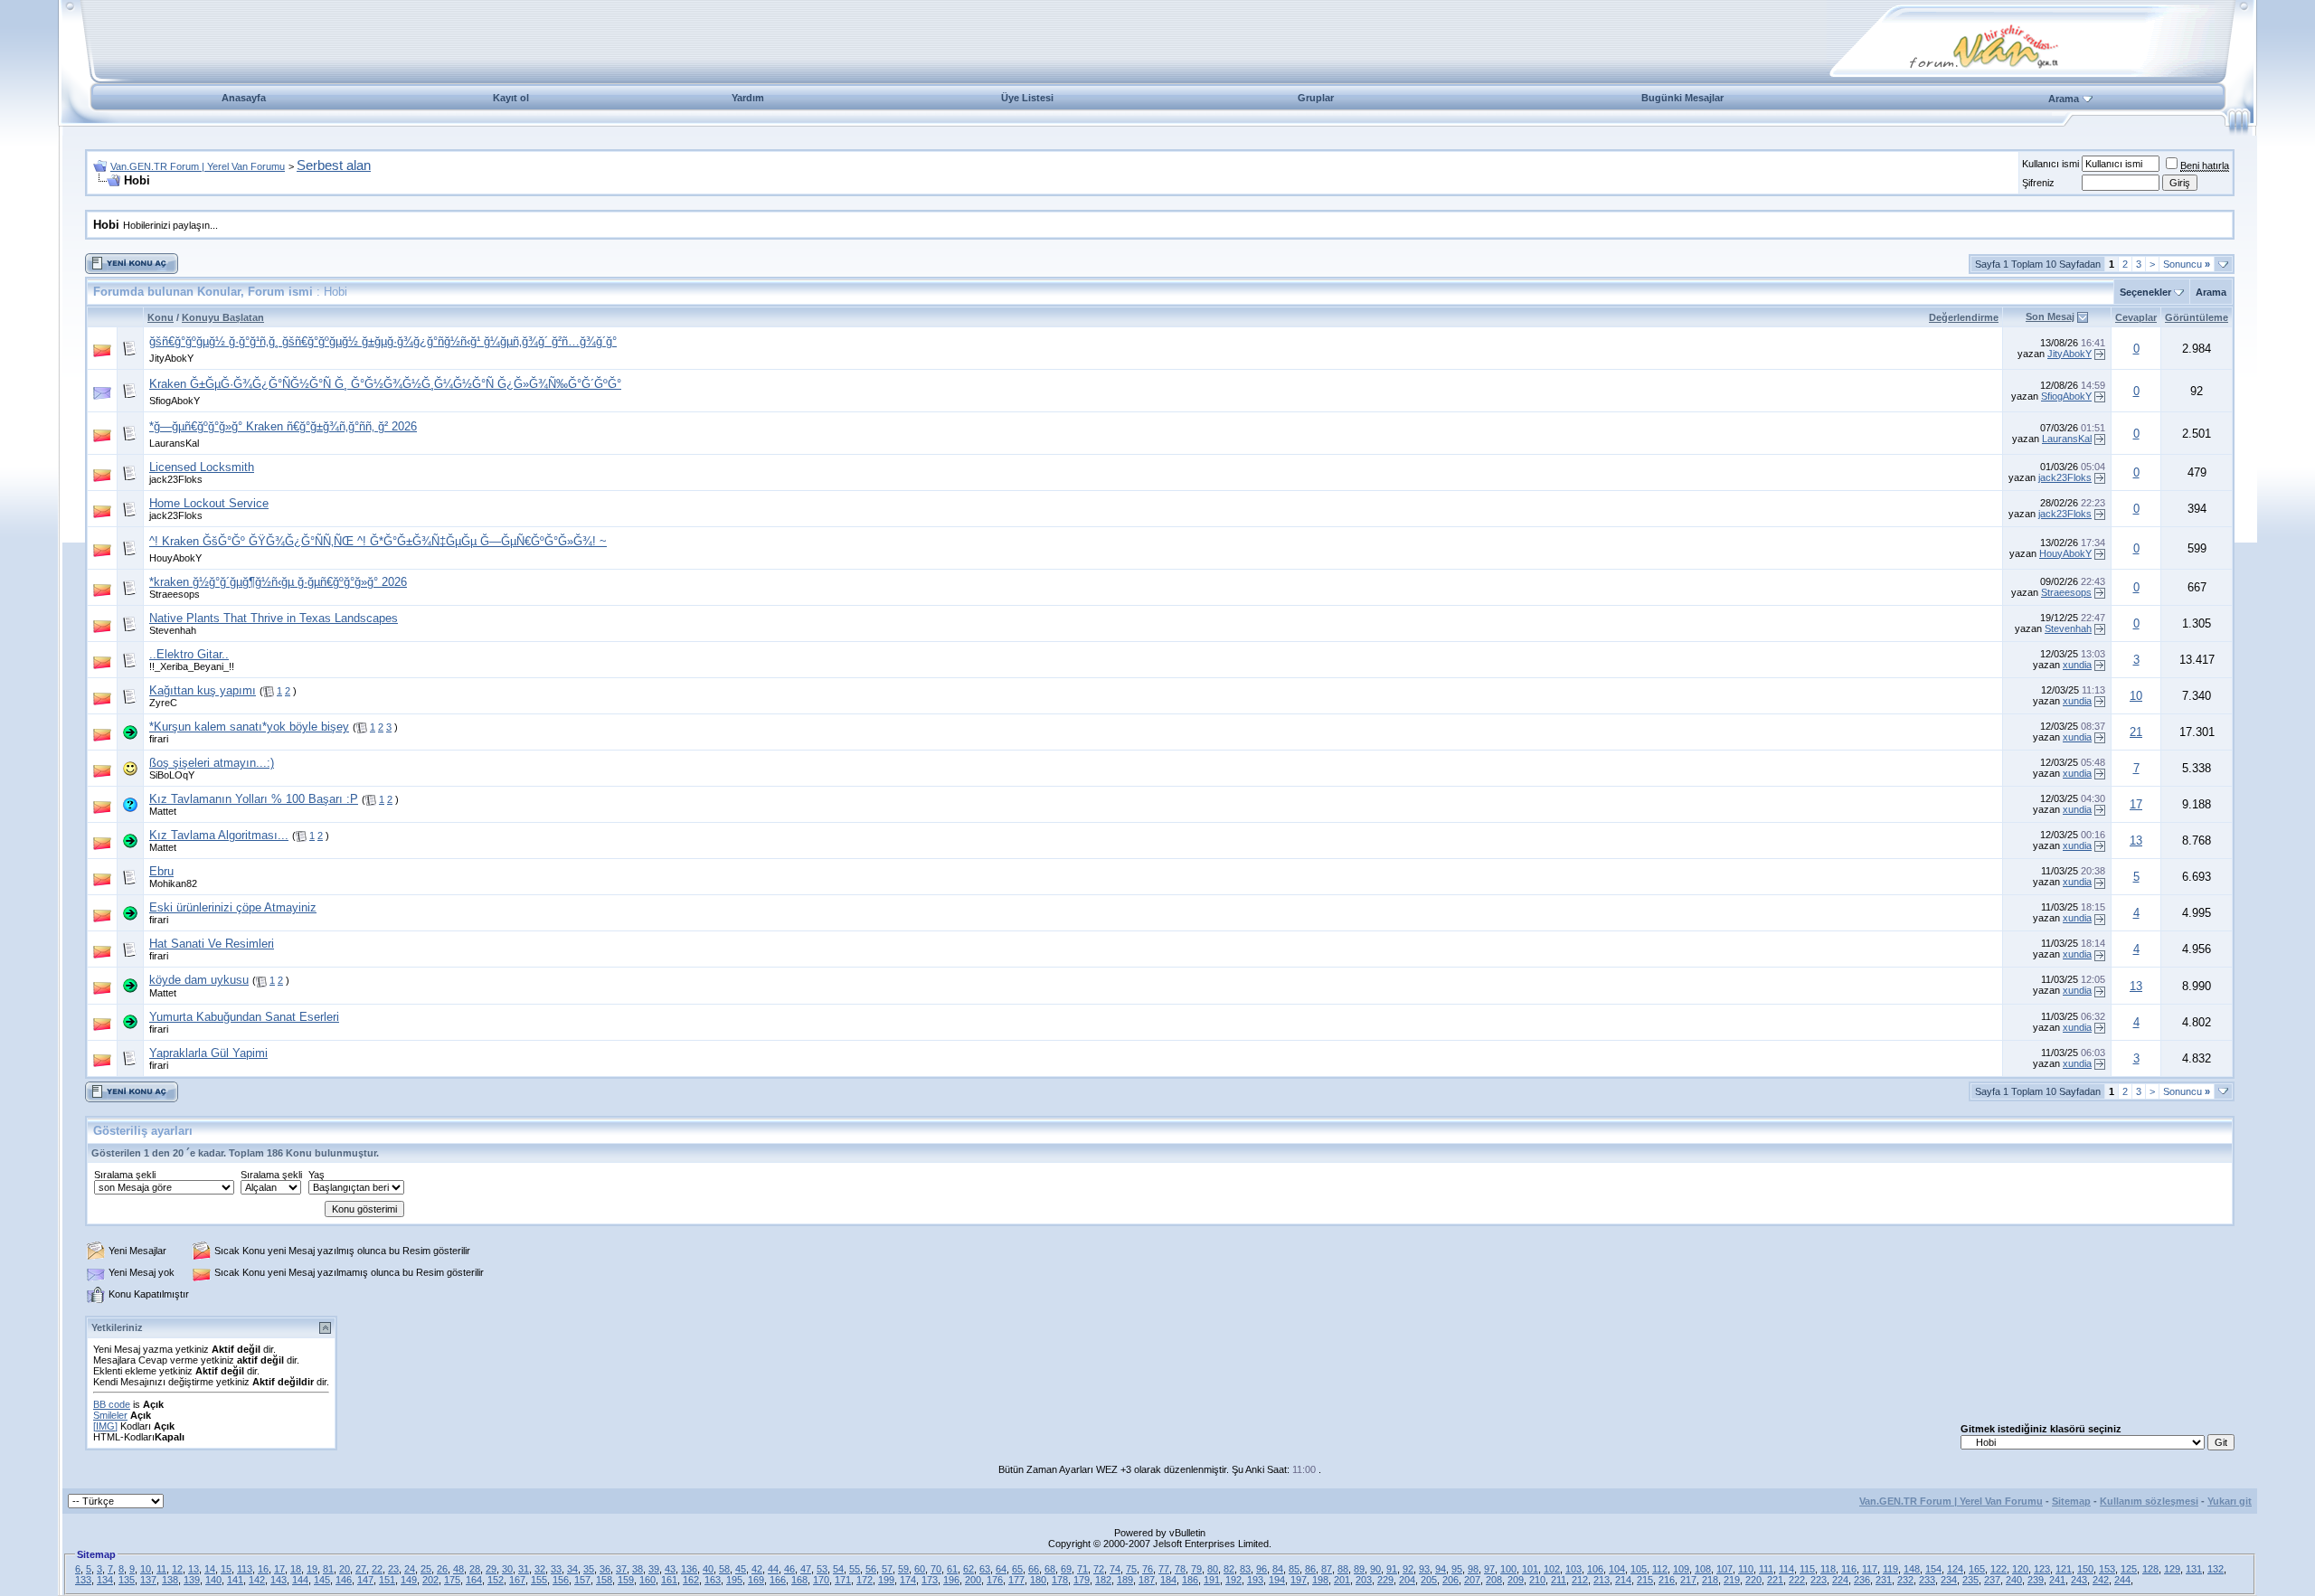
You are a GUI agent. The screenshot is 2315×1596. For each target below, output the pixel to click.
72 (1099, 1569)
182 (1103, 1580)
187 (1147, 1580)
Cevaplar (2136, 317)
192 (1233, 1580)
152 (496, 1580)
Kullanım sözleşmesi (2149, 1501)
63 (985, 1569)
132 (2216, 1569)
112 (1660, 1569)
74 (1115, 1569)
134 (105, 1580)
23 (393, 1569)
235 (1970, 1580)
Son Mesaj (2050, 316)
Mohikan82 (173, 883)
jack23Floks (176, 479)
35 (589, 1569)
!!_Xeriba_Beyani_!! (192, 666)
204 (1407, 1580)
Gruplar (1316, 98)
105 (1639, 1569)
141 (235, 1580)
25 (426, 1569)
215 (1645, 1580)
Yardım (748, 98)
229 (1385, 1580)
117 (1870, 1569)
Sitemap (2071, 1501)
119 (1890, 1569)
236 (1862, 1580)
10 (2136, 696)
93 (1424, 1569)
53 (822, 1569)
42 (757, 1569)
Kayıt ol (511, 98)
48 (458, 1569)
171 (843, 1580)
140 (213, 1580)
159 (626, 1580)
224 (1840, 1580)
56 (871, 1569)
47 (806, 1569)
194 (1277, 1580)
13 (2136, 840)
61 (952, 1569)
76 (1148, 1569)
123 (2042, 1569)
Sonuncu (2187, 264)
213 (1602, 1580)
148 (1912, 1569)
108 (1703, 1569)
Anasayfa (244, 98)
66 (1034, 1569)
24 (410, 1569)
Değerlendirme (1964, 317)
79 (1196, 1569)
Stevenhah (173, 630)
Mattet (163, 811)
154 (1933, 1569)
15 (226, 1569)
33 (556, 1569)
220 (1753, 1580)
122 (1998, 1569)
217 (1688, 1580)
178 (1060, 1580)
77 (1164, 1569)
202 (430, 1580)
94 (1441, 1569)
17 (2136, 804)
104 (1617, 1569)
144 (300, 1580)
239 (2036, 1580)
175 (452, 1580)
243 (2079, 1580)
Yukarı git (2230, 1501)
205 (1429, 1580)
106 (1595, 1569)
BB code (112, 1404)
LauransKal (174, 443)
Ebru (161, 871)
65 (1017, 1569)
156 (561, 1580)
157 (582, 1580)
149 (409, 1580)
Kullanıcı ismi (2050, 164)
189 (1125, 1580)
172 (865, 1580)
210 (1537, 1580)
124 (1955, 1569)
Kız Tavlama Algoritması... (219, 835)
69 (1066, 1569)
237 (1992, 1580)
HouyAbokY (175, 558)
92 (1408, 1569)
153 (2107, 1569)
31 (524, 1569)
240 (2014, 1580)
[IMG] (105, 1426)
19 (312, 1569)
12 (177, 1569)
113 (245, 1569)
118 (1828, 1569)
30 (507, 1569)
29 (491, 1569)
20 (345, 1569)
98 (1473, 1569)
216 (1667, 1580)
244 (2122, 1580)
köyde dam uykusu (199, 980)
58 (724, 1569)
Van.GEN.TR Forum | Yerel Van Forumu (198, 166)
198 (1320, 1580)
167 (517, 1580)
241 (2057, 1580)
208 (1494, 1580)
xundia (2077, 665)
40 (708, 1569)
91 (1392, 1569)
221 (1775, 1580)
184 (1168, 1580)
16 (263, 1569)
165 (1977, 1569)
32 (540, 1569)
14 (210, 1569)
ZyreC (163, 703)
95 (1457, 1569)
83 (1245, 1569)
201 (1342, 1580)
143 (279, 1580)
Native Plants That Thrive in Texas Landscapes (274, 618)
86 (1310, 1569)
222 (1797, 1580)
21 (2136, 732)
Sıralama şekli (125, 1175)
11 (161, 1569)
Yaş (317, 1175)
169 (756, 1580)
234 (1949, 1580)
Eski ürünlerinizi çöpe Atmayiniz (233, 907)
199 (886, 1580)
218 (1710, 1580)
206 (1450, 1580)
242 (2101, 1580)
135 (127, 1580)
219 (1732, 1580)
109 (1681, 1569)
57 (887, 1569)
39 (654, 1569)
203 (1364, 1580)
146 (344, 1580)
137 (148, 1580)
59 (903, 1569)
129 (2172, 1569)
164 (474, 1580)
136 (689, 1569)
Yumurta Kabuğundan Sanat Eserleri (244, 1017)
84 (1278, 1569)
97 (1489, 1569)
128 (2150, 1569)
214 (1623, 1580)
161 (669, 1580)
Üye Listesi (1027, 98)
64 (1001, 1569)
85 (1294, 1569)
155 (539, 1580)
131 (2194, 1569)
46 (789, 1569)
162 (691, 1580)
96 (1261, 1569)
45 (741, 1569)
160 (647, 1580)
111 (1766, 1569)
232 (1905, 1580)
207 (1472, 1580)
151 (387, 1580)
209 (1516, 1580)
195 (734, 1580)
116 (1849, 1569)
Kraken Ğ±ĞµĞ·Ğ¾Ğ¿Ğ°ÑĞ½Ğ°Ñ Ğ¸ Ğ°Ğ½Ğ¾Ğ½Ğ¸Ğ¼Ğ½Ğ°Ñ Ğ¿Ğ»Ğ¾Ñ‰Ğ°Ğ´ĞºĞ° (385, 384)
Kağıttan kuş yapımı (203, 690)
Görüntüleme (2197, 317)
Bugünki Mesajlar (1682, 98)
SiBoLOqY (172, 775)
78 (1180, 1569)
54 (838, 1569)
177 (1016, 1580)
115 (1807, 1569)
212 (1580, 1580)
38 (638, 1569)
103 (1573, 1569)
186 (1190, 1580)
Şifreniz (2038, 183)
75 (1131, 1569)
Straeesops (175, 594)
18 (296, 1569)
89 (1359, 1569)
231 (1884, 1580)
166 (778, 1580)
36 (605, 1569)
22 (377, 1569)
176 (995, 1580)
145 (322, 1580)
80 (1213, 1569)
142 (257, 1580)
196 (951, 1580)
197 (1299, 1580)
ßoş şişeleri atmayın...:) (212, 763)
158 (604, 1580)
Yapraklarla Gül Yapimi (208, 1053)
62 (969, 1569)
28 (475, 1569)
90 (1375, 1569)
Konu (161, 317)
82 (1229, 1569)
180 (1038, 1580)
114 (1786, 1569)
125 (2129, 1569)
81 (328, 1569)
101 (1530, 1569)
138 (170, 1580)
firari (159, 739)
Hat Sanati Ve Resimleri (212, 944)
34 (572, 1569)
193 (1255, 1580)
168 (799, 1580)
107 (1724, 1569)
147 (365, 1580)
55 (855, 1569)
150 (2085, 1569)
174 (908, 1580)
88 (1343, 1569)
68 (1050, 1569)
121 (2064, 1569)
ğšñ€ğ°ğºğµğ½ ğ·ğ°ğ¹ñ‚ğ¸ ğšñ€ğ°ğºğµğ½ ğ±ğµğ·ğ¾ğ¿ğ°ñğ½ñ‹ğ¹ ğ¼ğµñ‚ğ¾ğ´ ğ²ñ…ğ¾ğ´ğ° (383, 341)
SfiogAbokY (175, 401)
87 (1327, 1569)
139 (192, 1580)
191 (1212, 1580)
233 (1927, 1580)
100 (1508, 1569)
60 (920, 1569)
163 (713, 1580)
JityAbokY (171, 358)
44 (773, 1569)
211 (1559, 1580)
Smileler (110, 1415)
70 (936, 1569)
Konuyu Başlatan (223, 317)
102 (1552, 1569)
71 (1082, 1569)
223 (1819, 1580)
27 (361, 1569)
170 (821, 1580)
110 (1746, 1569)
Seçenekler (2145, 292)
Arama (2064, 99)
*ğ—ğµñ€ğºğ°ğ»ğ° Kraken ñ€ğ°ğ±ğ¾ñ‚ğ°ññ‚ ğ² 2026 (283, 426)
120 (2020, 1569)
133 (83, 1580)
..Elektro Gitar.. (189, 654)
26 (442, 1569)
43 (670, 1569)
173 (930, 1580)
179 (1082, 1580)
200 (973, 1580)
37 (621, 1569)
